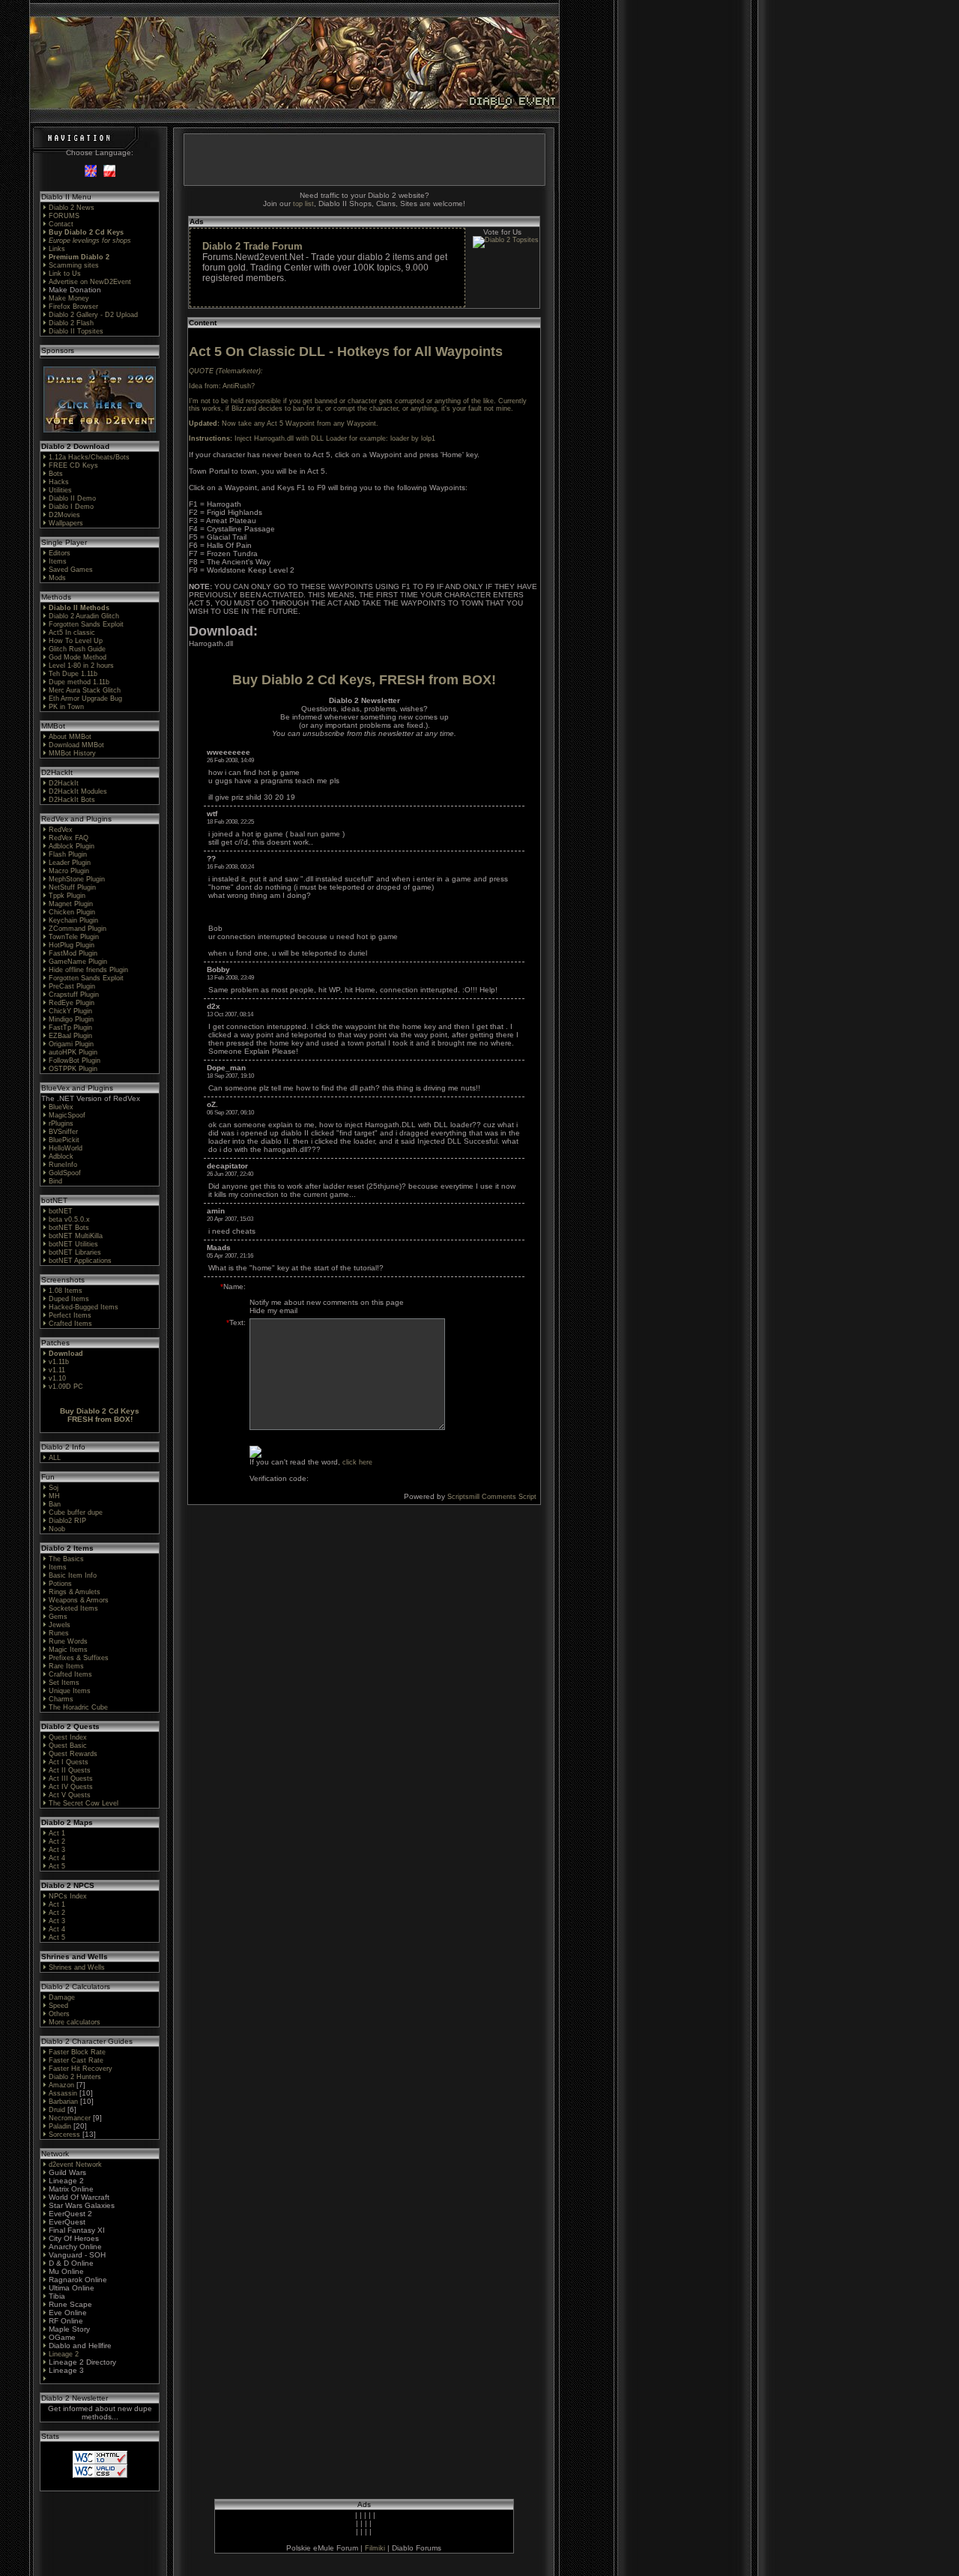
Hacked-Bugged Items (84, 1307)
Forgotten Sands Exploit (86, 624)
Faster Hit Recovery (81, 2069)
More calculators (75, 2022)
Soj (54, 1488)
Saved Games (71, 570)
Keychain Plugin (73, 920)
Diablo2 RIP (67, 1521)
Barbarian (63, 2102)
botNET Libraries (75, 1252)
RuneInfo (63, 1165)
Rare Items (66, 1666)
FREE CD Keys (73, 465)
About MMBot (70, 737)
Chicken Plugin (72, 912)
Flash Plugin (68, 854)
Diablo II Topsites (76, 331)
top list (303, 204)
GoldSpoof (65, 1173)
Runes (59, 1633)
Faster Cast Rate (76, 2060)
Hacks (59, 482)
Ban (55, 1504)
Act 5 (57, 1866)
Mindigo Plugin (71, 1019)
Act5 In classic (72, 633)
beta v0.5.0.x (69, 1219)
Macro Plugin (69, 871)
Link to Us (65, 274)
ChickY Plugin (70, 1011)
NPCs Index (68, 1896)
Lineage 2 (64, 2354)
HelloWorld (66, 1148)
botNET (61, 1211)
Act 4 (57, 1858)
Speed (58, 2006)
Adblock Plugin (72, 846)
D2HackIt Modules (78, 791)
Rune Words (68, 1641)
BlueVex (61, 1107)
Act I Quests (69, 1762)
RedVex (61, 830)
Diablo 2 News (72, 208)
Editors (60, 553)
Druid (57, 2110)
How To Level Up (76, 641)
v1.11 (57, 1370)
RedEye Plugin (72, 1003)
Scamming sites (74, 265)
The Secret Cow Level (84, 1803)
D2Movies (64, 515)
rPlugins (61, 1123)
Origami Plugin (71, 1044)
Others (59, 2014)
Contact (61, 224)
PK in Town (66, 707)
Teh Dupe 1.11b (73, 674)
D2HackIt (64, 783)
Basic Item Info (73, 1575)
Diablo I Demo (71, 507)
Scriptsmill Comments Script (492, 1497)
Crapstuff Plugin (74, 995)
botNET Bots (69, 1228)
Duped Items (69, 1299)
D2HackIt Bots (72, 800)
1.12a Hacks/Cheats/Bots (89, 457)
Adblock (61, 1156)
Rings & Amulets (75, 1592)
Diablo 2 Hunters (75, 2077)
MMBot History (72, 753)
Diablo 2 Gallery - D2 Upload (93, 315)
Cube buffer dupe (76, 1512)
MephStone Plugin (77, 879)
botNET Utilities (73, 1244)
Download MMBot (76, 745)
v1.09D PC (66, 1387)
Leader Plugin (70, 863)
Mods (57, 578)
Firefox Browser (73, 307)
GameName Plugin (78, 962)
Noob (57, 1529)
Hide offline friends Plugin (88, 970)
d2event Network (75, 2165)
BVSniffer (63, 1132)
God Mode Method (78, 657)
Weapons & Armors (79, 1600)
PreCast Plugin (72, 986)
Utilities (60, 490)
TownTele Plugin (74, 937)
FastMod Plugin (73, 953)
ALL (55, 1458)
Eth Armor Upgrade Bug (85, 699)
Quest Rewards (73, 1754)
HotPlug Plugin (72, 945)
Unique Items (70, 1691)
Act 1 (57, 1833)
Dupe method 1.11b (79, 682)
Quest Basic (68, 1746)
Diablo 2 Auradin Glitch (84, 616)
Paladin (60, 2126)
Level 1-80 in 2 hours (81, 666)
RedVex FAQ (69, 838)
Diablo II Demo (72, 498)
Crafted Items (70, 1324)
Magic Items (68, 1650)
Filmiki (375, 2548)
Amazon (61, 2085)
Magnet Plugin (71, 904)
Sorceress (64, 2135)
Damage (62, 1997)
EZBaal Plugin (70, 1036)
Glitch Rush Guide (77, 649)
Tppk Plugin (67, 896)
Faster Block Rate (77, 2052)
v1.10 (57, 1378)
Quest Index (68, 1737)
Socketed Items (73, 1608)
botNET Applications (80, 1261)
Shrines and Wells (77, 1967)
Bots (56, 474)
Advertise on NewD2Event (90, 282)
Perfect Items (70, 1315)
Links (57, 249)
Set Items (64, 1683)
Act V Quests (70, 1795)
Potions (60, 1584)
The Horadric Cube (78, 1707)
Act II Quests (70, 1770)
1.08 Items (66, 1291)
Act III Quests (71, 1779)
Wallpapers (66, 523)
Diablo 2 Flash (71, 323)
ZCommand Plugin (78, 929)
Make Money (69, 298)
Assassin (63, 2093)
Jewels (60, 1625)
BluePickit (64, 1140)
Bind (55, 1181)
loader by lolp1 (413, 438)
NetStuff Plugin (72, 887)
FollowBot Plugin (75, 1061)
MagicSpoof (67, 1115)
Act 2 (57, 1841)
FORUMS (64, 216)
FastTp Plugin (70, 1028)
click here (357, 1462)
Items (58, 561)
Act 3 (57, 1850)
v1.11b (59, 1362)
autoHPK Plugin (73, 1052)
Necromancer (70, 2118)
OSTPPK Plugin (73, 1069)
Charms (61, 1699)
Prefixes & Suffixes (79, 1658)
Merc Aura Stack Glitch (85, 690)
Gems (58, 1617)
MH (54, 1496)
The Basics (66, 1559)
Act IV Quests (71, 1787)
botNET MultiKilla (76, 1236)
